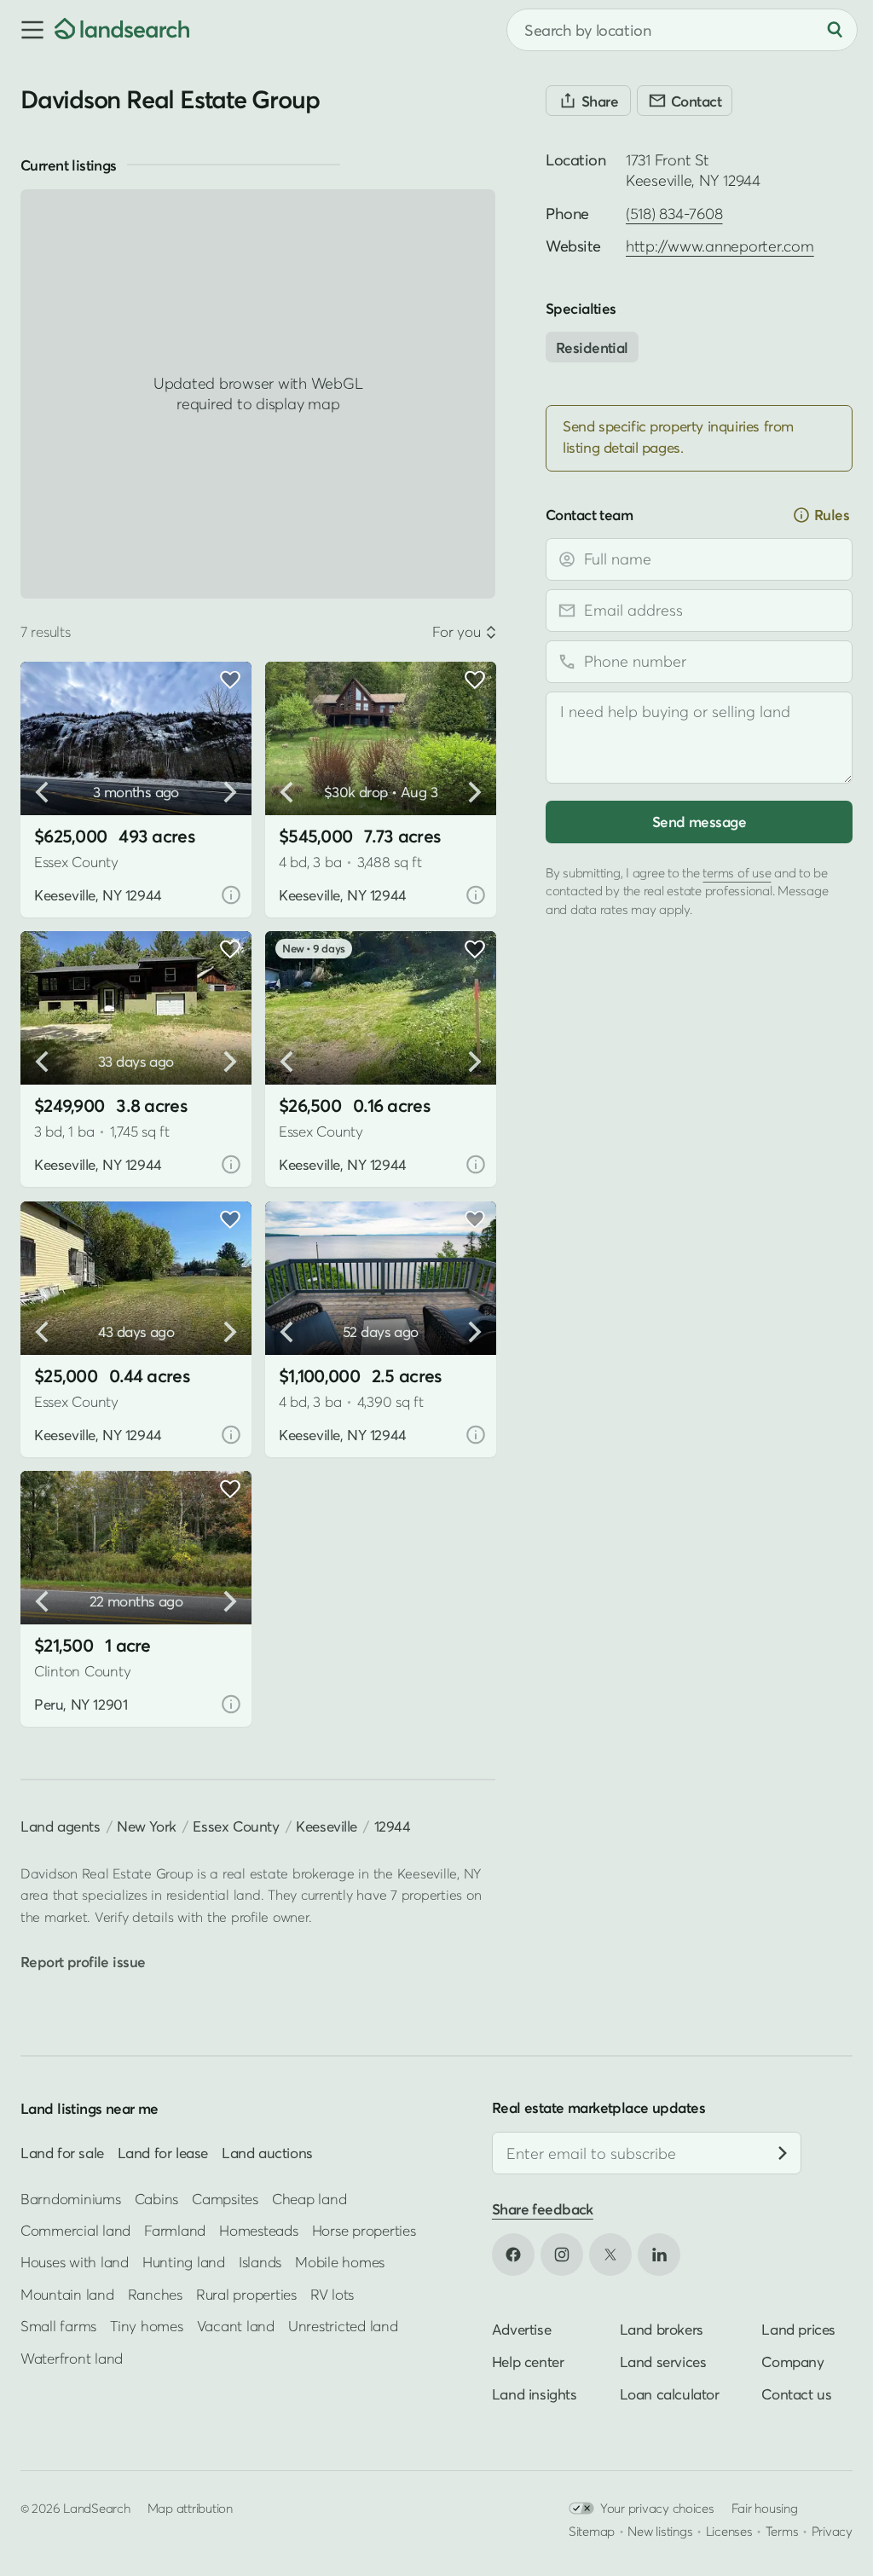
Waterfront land (72, 2357)
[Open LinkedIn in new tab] (659, 2254)
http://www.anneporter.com (720, 246)
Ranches (155, 2293)
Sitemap (592, 2530)
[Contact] (685, 101)
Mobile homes (340, 2262)
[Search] (835, 30)
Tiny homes (146, 2326)
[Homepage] (122, 30)
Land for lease (163, 2153)
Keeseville (327, 1826)
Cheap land (309, 2198)
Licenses (729, 2530)
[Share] (588, 101)
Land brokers (662, 2328)
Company (792, 2361)
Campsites (225, 2198)
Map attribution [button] (190, 2507)
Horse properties (364, 2230)
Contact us (796, 2393)
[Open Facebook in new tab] (513, 2254)
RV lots (332, 2293)
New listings (660, 2530)
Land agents (61, 1826)
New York (147, 1826)
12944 (393, 1826)
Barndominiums (71, 2198)
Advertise (521, 2328)
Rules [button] (832, 515)
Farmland (175, 2230)
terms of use (737, 872)
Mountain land (67, 2293)
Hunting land (184, 2262)
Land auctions (267, 2153)
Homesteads (258, 2230)
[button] (27, 30)
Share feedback (543, 2209)
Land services (663, 2361)
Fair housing (765, 2507)
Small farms (58, 2326)
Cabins (157, 2198)
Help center (528, 2361)
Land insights (535, 2393)
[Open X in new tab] (610, 2254)
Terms (782, 2530)
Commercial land (75, 2230)
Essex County (236, 1826)
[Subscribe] (783, 2153)
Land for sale (62, 2153)
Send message (699, 822)
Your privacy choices (657, 2507)
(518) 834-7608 (674, 214)
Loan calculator (670, 2393)
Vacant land (236, 2326)
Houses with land (75, 2262)
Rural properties (246, 2293)
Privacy (832, 2530)
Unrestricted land (343, 2326)
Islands (260, 2262)
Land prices (798, 2328)
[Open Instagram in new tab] (562, 2254)
